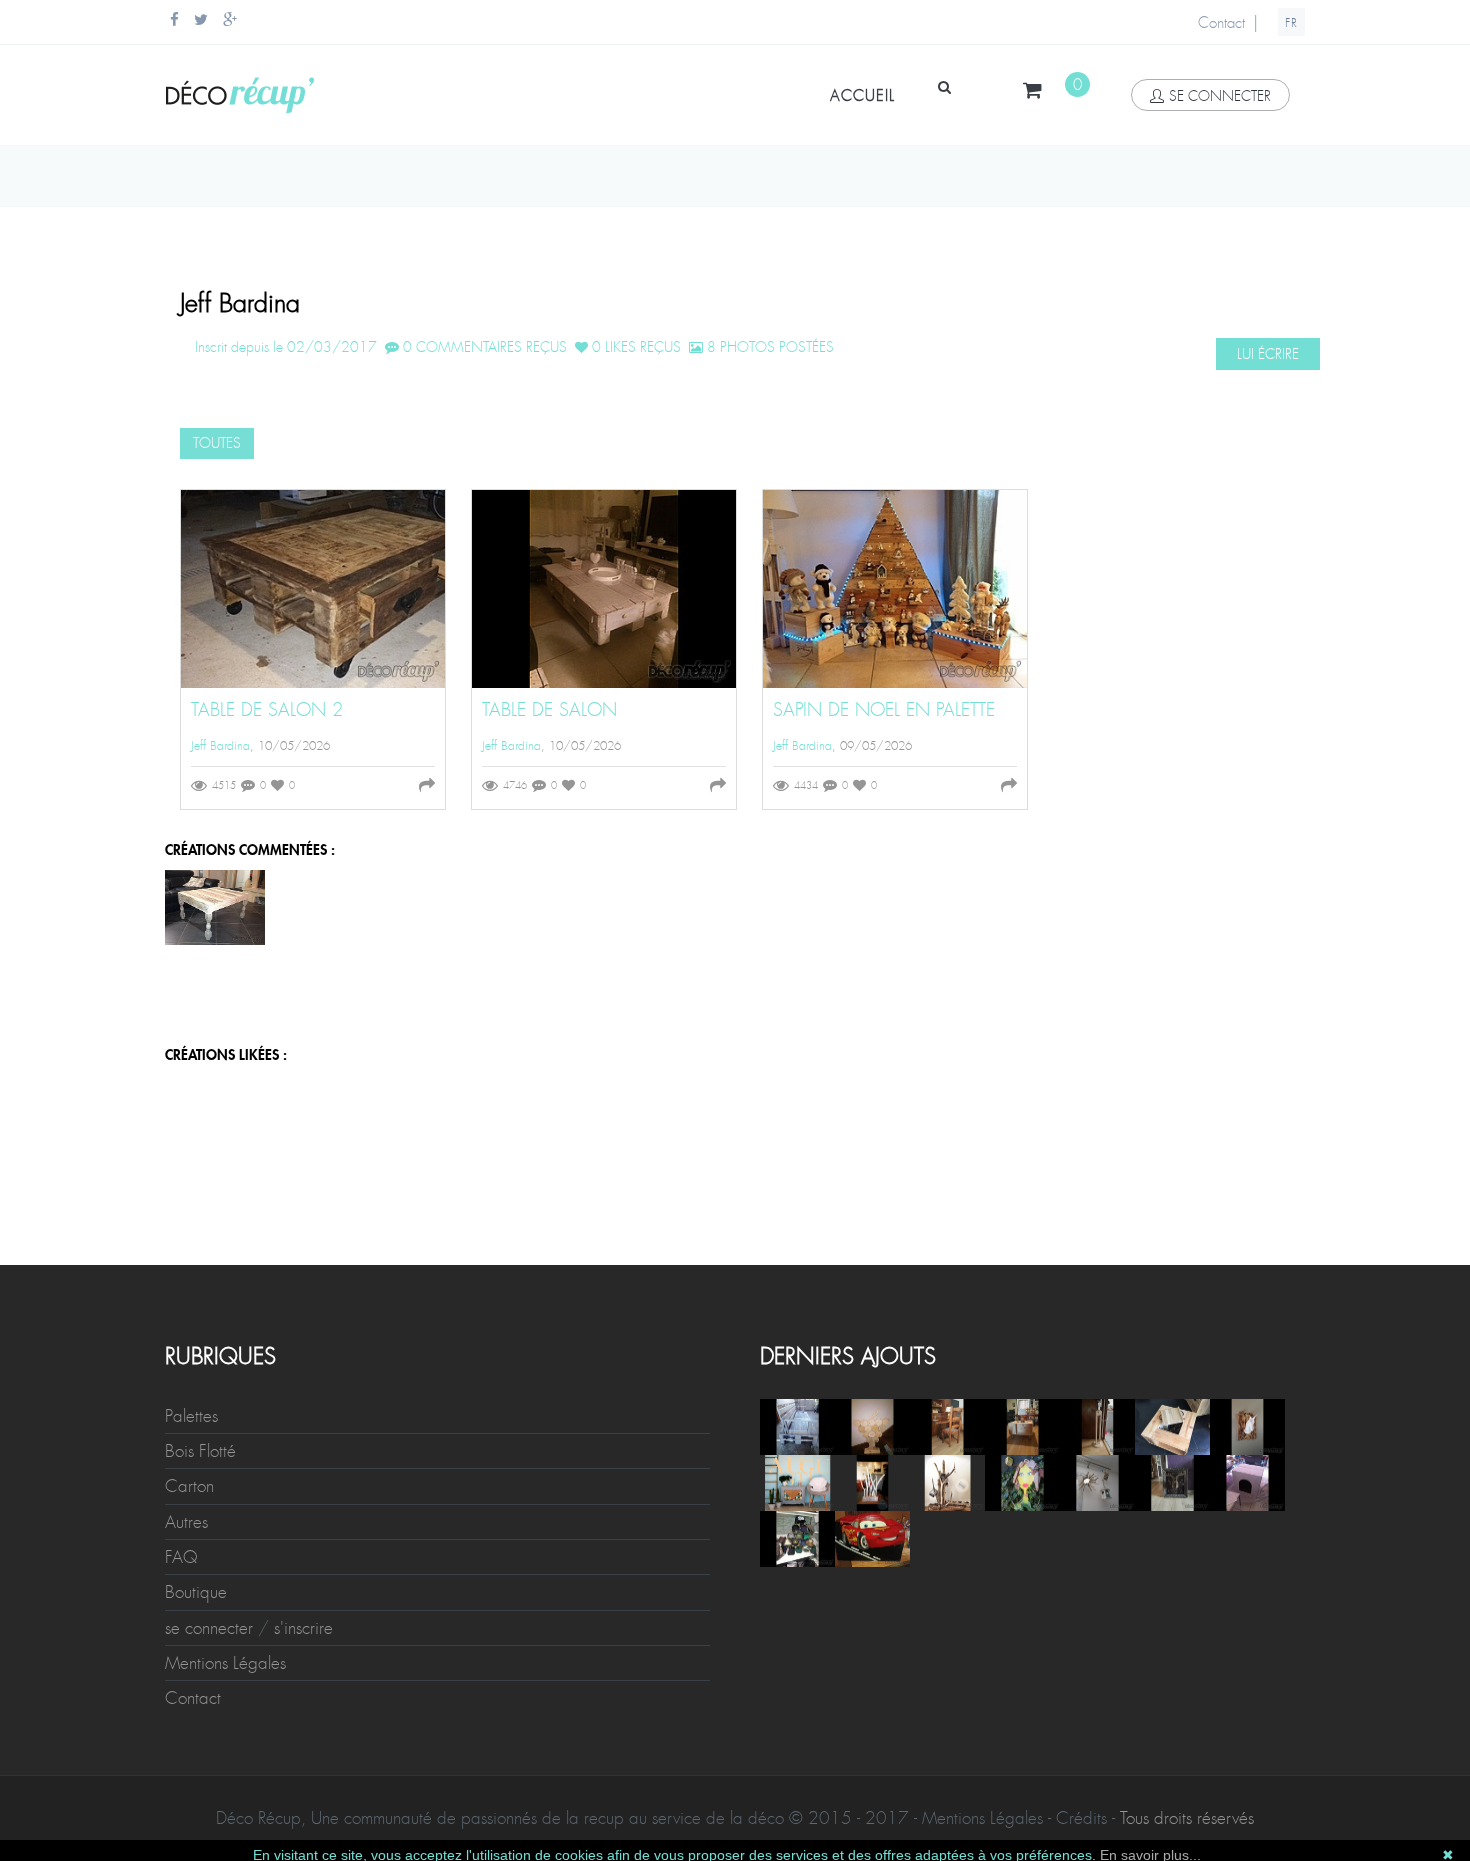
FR (1291, 23)
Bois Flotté (200, 1451)
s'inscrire (303, 1628)
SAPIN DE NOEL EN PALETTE (884, 710)
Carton (189, 1486)
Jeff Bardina (220, 746)
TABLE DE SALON (549, 710)
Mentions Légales (225, 1663)
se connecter (1220, 96)
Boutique (196, 1592)
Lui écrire (1268, 354)
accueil (862, 96)
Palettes (191, 1416)
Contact (1221, 23)
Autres (186, 1522)
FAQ (181, 1557)
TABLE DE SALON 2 (267, 710)
